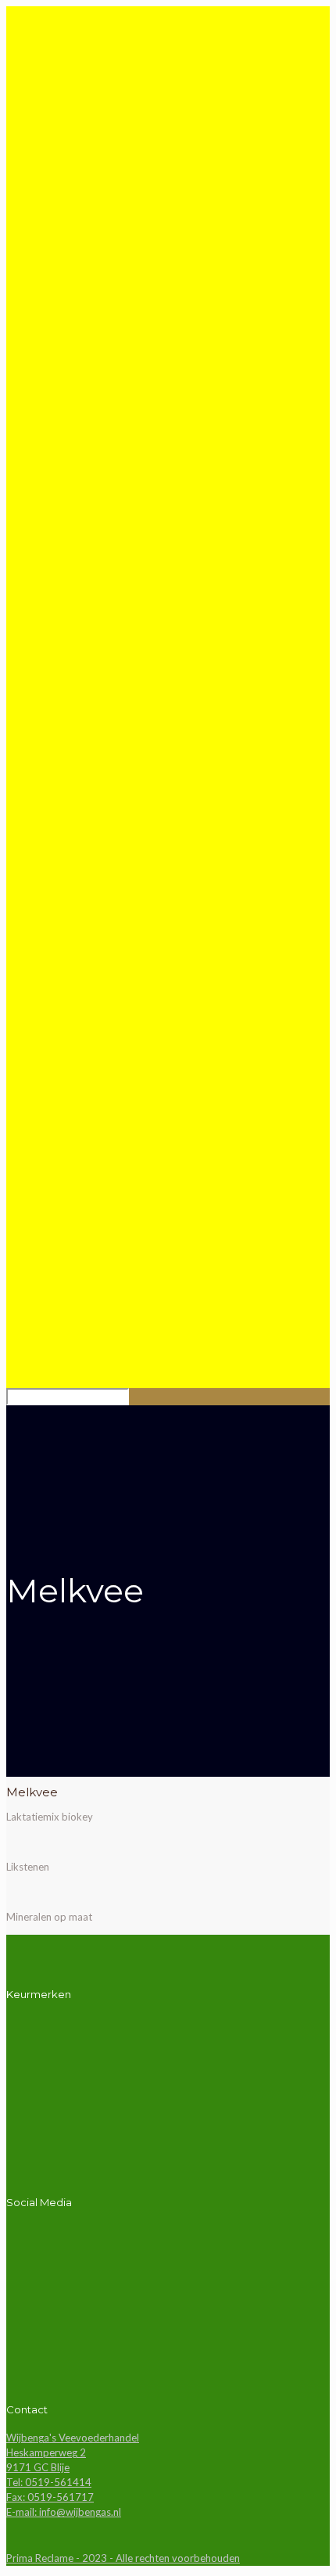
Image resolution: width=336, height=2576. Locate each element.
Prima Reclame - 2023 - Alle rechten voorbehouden (123, 2558)
